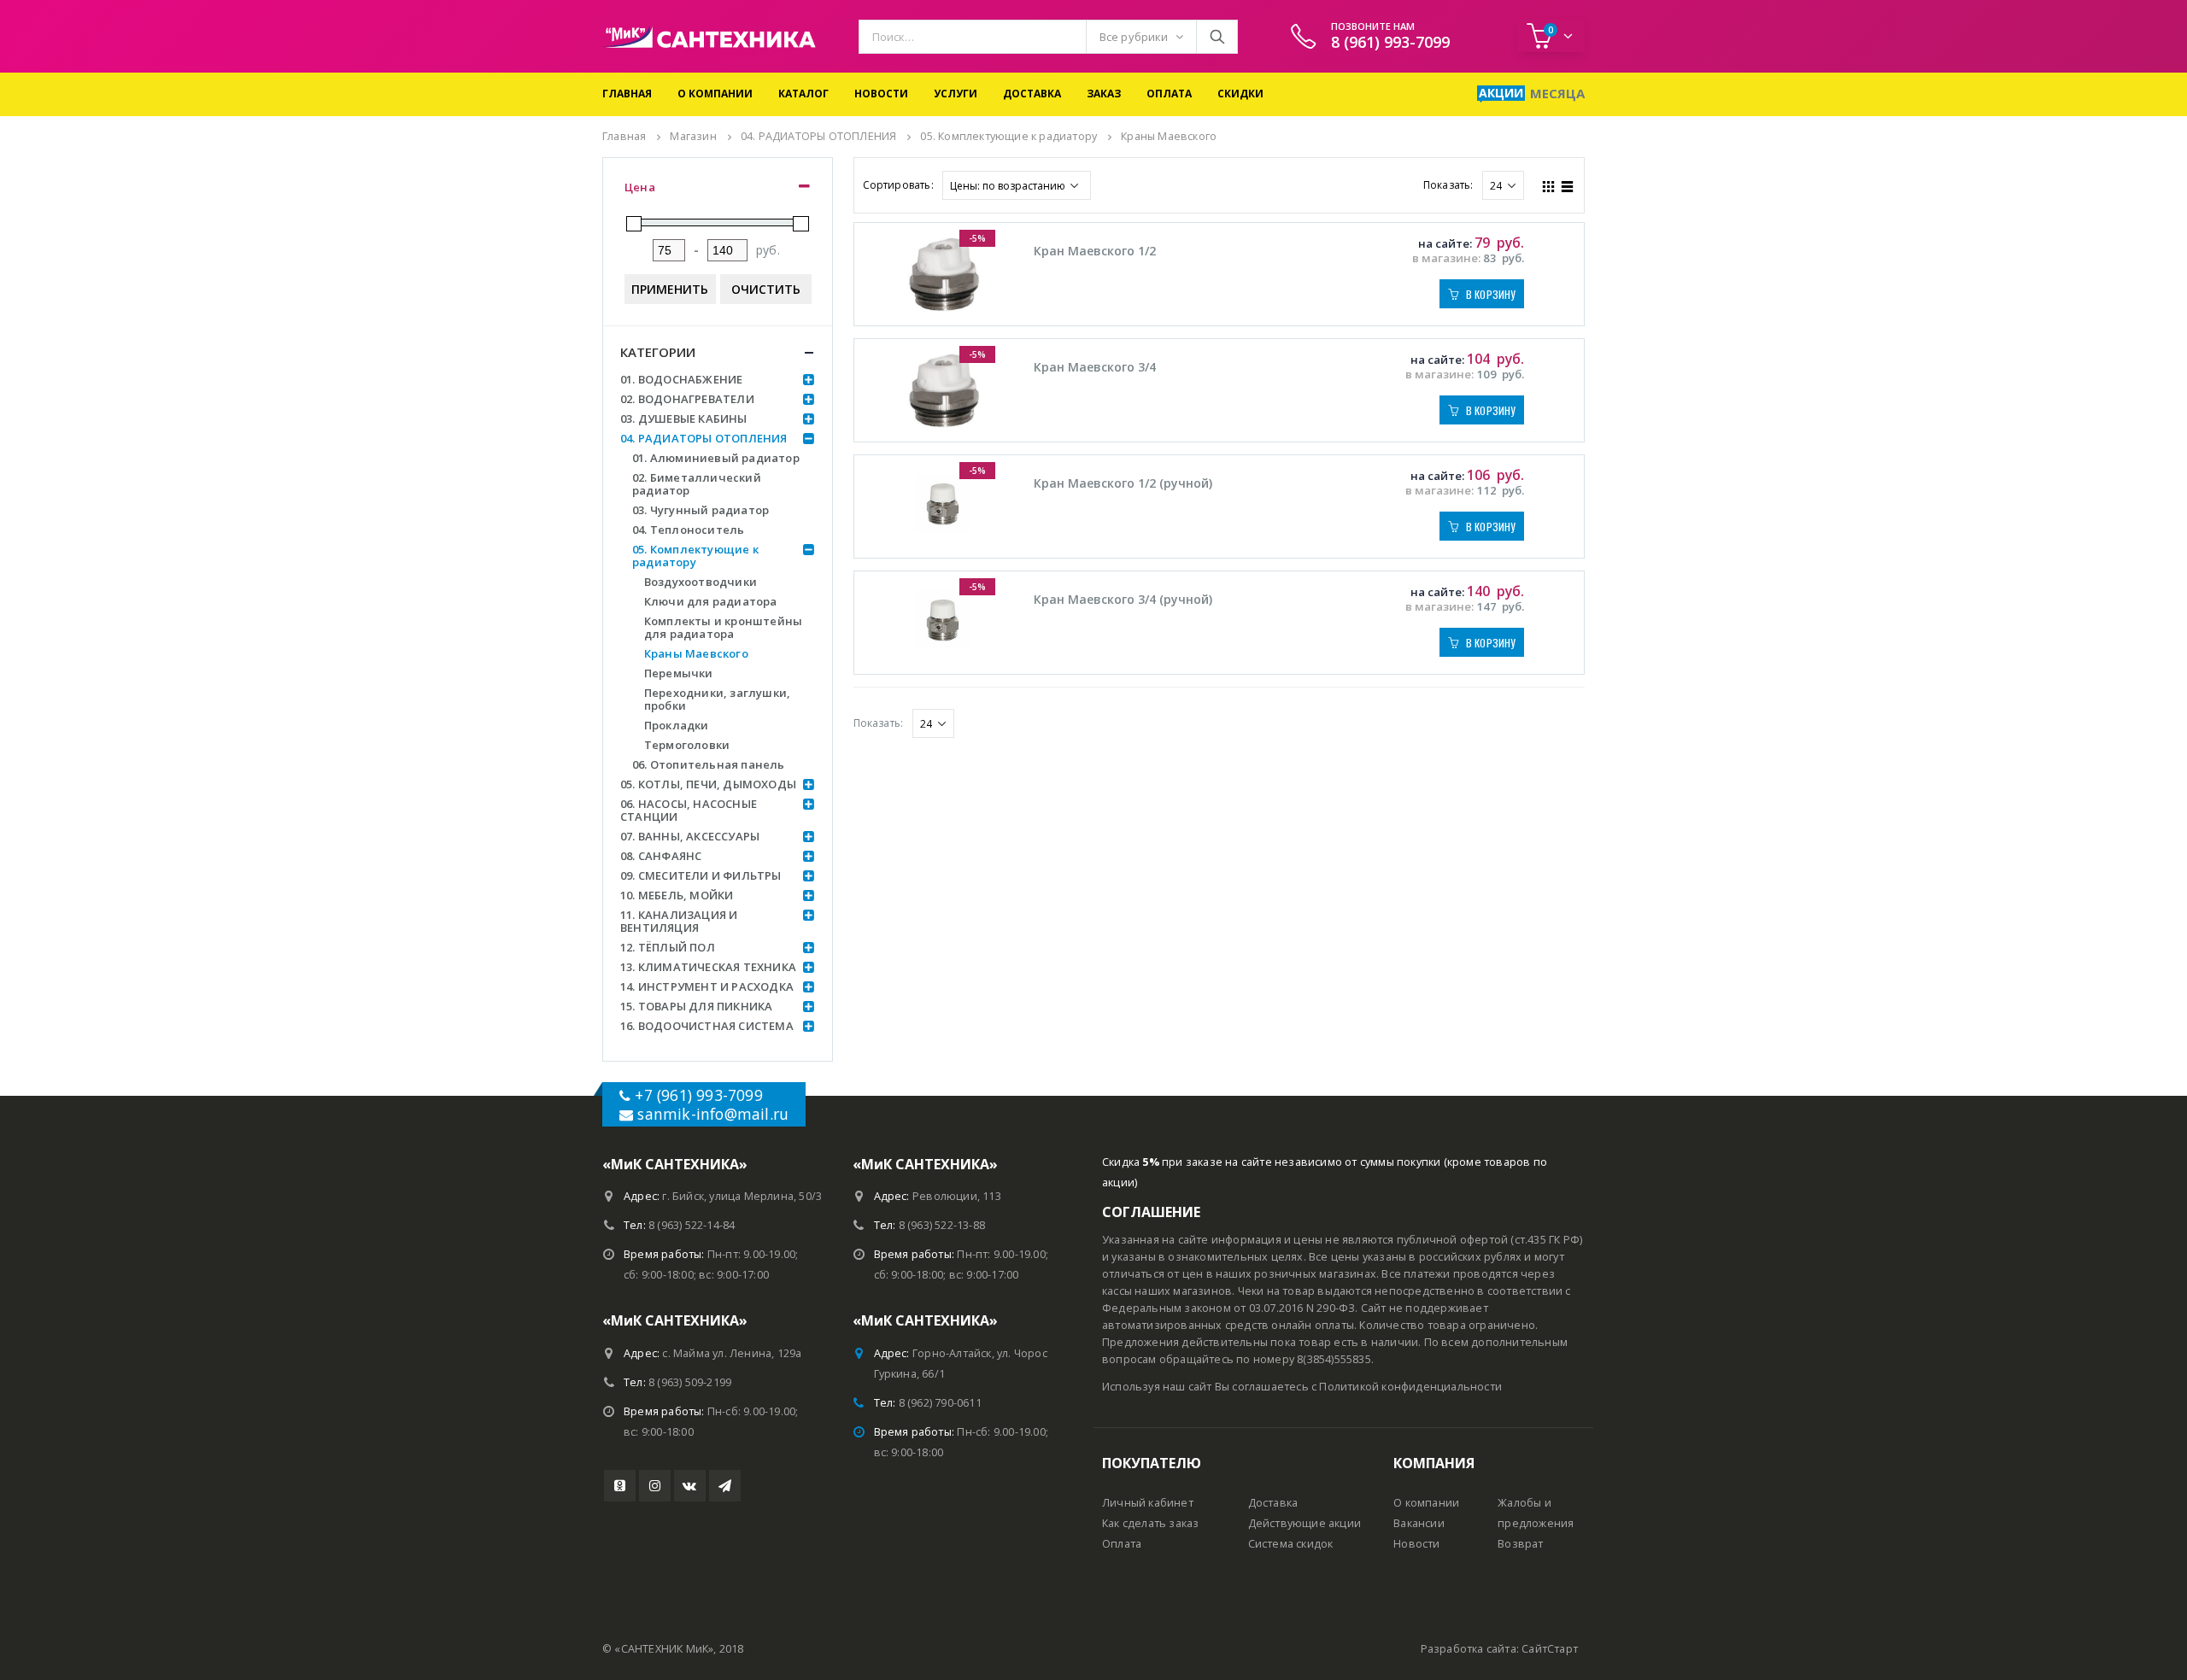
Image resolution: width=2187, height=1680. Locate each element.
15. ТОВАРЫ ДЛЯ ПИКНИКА (696, 1006)
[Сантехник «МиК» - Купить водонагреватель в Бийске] (709, 36)
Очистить (766, 289)
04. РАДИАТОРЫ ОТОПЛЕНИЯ (704, 438)
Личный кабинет (1148, 1503)
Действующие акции (1305, 1523)
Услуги (956, 94)
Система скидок (1291, 1544)
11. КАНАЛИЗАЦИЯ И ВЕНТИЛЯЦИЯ (679, 921)
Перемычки (679, 673)
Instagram (655, 1486)
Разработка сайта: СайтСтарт (1499, 1649)
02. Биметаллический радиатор (697, 484)
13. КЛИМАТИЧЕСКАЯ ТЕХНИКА (708, 967)
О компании (715, 94)
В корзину (1491, 294)
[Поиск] (1217, 37)
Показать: (1448, 185)
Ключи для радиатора (711, 601)
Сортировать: (898, 185)
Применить (670, 289)
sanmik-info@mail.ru (713, 1114)
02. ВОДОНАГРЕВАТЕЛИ (687, 399)
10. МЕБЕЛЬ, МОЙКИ (677, 895)
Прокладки (677, 725)
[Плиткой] (1549, 184)
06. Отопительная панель (709, 764)
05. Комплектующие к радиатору (695, 556)
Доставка (1032, 94)
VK (690, 1486)
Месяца (1557, 93)
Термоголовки (687, 745)
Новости (881, 94)
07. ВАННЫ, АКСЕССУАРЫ (690, 836)
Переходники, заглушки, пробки (717, 699)
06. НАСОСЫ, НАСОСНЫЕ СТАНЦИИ (689, 810)
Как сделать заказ (1150, 1523)
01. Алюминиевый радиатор (716, 458)
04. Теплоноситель (688, 530)
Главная (627, 94)
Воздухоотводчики (701, 582)
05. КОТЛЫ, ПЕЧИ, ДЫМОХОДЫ (708, 784)
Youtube (620, 1486)
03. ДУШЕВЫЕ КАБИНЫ (684, 419)
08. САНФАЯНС (661, 856)
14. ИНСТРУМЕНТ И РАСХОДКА (707, 986)
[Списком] (1568, 184)
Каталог (803, 94)
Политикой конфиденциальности (1410, 1387)
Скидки (1240, 94)
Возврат (1520, 1544)
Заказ (1104, 94)
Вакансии (1419, 1523)
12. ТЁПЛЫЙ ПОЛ (668, 947)
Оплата (1169, 94)
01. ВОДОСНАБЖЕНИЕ (681, 379)
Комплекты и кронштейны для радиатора (723, 627)
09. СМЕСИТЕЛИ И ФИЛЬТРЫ (701, 875)
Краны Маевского (696, 653)
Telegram (725, 1486)
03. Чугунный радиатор (701, 510)
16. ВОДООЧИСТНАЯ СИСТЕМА (707, 1026)
